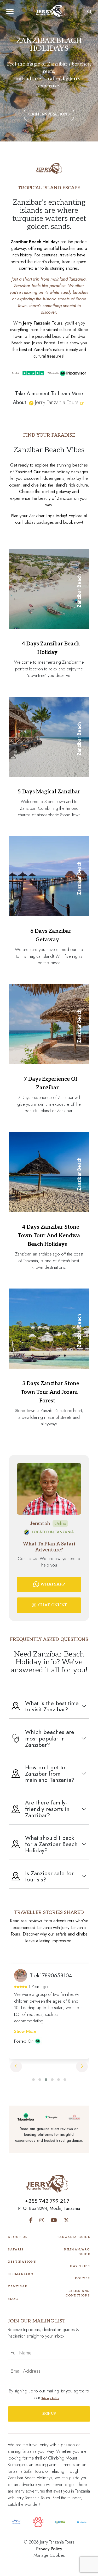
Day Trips (80, 2266)
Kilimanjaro (21, 2274)
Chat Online (52, 1605)
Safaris (16, 2250)
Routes (83, 2278)
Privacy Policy (49, 2549)
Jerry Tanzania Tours (57, 402)
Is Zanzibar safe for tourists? (49, 1876)
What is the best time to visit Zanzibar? (52, 1706)
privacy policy (50, 2398)
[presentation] (16, 2066)
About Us (18, 2237)
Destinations (22, 2262)
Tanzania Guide (74, 2237)
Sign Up (49, 2414)
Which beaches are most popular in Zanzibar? (50, 1738)
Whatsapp (52, 1584)
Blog (13, 2299)
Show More (25, 2031)
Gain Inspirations (49, 114)
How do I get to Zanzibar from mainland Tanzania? (50, 1774)
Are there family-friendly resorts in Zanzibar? (47, 1809)
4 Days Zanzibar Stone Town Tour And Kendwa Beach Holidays (49, 1236)
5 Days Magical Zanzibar (49, 792)
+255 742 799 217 (47, 2201)
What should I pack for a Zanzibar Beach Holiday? (51, 1844)
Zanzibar (18, 2286)
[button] (33, 2080)
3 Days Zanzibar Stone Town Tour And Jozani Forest (50, 1392)
